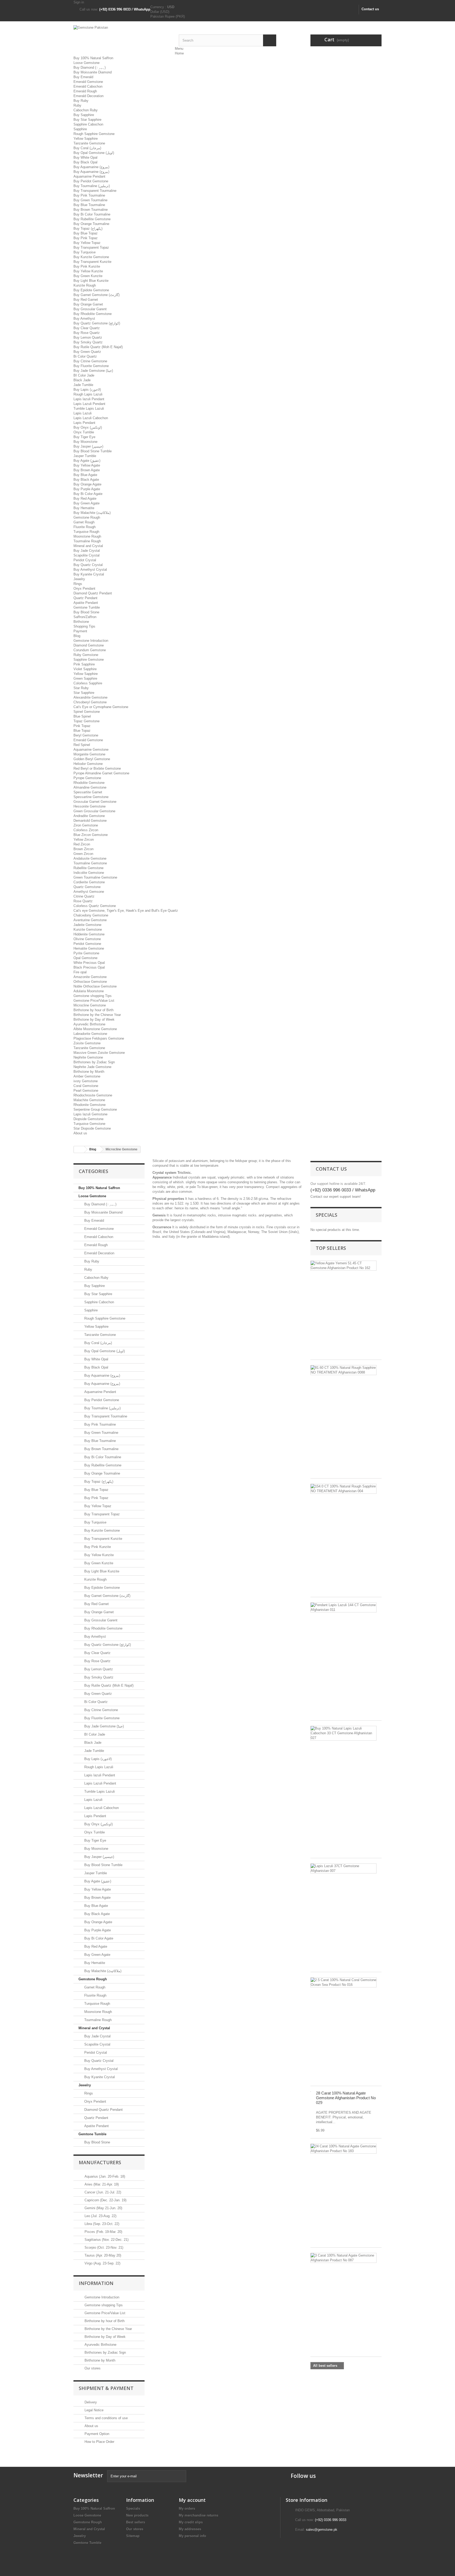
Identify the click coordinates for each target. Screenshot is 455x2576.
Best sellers (136, 2522)
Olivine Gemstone (87, 939)
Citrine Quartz (84, 896)
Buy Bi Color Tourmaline (92, 214)
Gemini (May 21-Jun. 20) (103, 2208)
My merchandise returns (199, 2515)
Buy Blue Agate (85, 475)
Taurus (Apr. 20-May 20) (102, 2255)
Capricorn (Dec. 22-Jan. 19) (105, 2200)
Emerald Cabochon (88, 86)
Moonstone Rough (87, 536)
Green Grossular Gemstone (94, 811)
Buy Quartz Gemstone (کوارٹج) (97, 323)
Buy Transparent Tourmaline (95, 191)
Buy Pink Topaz (86, 238)
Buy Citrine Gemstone (90, 361)
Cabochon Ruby (86, 110)
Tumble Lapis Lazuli (89, 409)
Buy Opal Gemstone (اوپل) (94, 153)
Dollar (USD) (160, 12)
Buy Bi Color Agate (88, 494)
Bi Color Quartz (85, 356)
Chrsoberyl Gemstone (90, 702)
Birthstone (81, 622)
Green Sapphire (85, 678)
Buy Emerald (83, 77)
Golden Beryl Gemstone (92, 759)
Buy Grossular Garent (90, 309)
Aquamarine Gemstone (91, 750)
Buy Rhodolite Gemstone (93, 314)
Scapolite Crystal (86, 555)
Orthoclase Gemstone (90, 982)
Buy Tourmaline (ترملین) (92, 186)
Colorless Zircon (86, 830)
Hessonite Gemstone (90, 806)
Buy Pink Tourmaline (89, 195)
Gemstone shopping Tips (93, 996)
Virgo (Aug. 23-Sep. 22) (102, 2263)
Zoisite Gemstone (87, 1043)
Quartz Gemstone (87, 887)
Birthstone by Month (89, 1072)
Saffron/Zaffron (85, 617)
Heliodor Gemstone (88, 764)
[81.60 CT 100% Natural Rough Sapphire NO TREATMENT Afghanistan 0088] (343, 1370)
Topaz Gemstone (86, 721)
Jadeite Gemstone (87, 925)
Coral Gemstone (86, 1086)
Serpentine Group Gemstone (95, 1109)
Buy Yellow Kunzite (88, 271)
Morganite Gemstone (89, 754)
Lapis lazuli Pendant (89, 399)
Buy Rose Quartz (87, 333)
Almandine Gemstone (90, 787)
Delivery (90, 2402)
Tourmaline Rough (87, 541)
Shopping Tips (84, 626)
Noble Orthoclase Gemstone (95, 986)
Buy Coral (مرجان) (87, 148)
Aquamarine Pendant (89, 176)
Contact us (370, 9)
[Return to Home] (79, 1149)
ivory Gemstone (86, 1081)
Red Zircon (82, 844)
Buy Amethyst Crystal (90, 570)
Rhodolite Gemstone (89, 783)
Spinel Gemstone (87, 712)
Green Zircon (83, 854)
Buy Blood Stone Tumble (93, 451)
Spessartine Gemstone (91, 797)
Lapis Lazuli (83, 413)
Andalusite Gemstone (90, 858)
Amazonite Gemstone (90, 977)
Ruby (77, 105)
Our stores (92, 2368)
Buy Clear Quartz (87, 328)
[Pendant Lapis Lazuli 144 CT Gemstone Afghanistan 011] (343, 1607)
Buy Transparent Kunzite (92, 262)
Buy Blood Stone (86, 612)
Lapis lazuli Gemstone (90, 1114)
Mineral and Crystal (88, 546)
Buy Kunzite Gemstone (91, 257)
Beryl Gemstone (86, 735)
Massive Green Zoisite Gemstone (99, 1053)
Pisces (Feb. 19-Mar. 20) (103, 2232)
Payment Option (96, 2434)
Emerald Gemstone (88, 82)
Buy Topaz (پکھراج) (88, 229)
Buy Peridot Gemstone (91, 181)
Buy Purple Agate (87, 489)
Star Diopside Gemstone (92, 1128)
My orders (187, 2509)
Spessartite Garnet (88, 792)
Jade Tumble (83, 385)
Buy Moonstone (85, 442)
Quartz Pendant (85, 598)
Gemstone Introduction (91, 641)
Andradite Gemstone (89, 816)
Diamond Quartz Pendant (93, 593)
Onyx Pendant (84, 588)
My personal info (192, 2536)
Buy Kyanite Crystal (89, 574)
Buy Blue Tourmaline (89, 205)
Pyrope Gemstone (87, 778)
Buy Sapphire (84, 115)
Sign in (79, 2)
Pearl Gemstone (86, 1091)
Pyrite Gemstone (86, 953)
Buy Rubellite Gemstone (92, 219)
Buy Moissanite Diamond (93, 72)
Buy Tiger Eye (84, 437)
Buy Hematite (84, 508)
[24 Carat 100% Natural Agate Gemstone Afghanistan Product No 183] (343, 2149)
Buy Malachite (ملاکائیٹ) (92, 513)
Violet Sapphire (85, 669)
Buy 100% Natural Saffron (93, 58)
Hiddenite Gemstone (89, 934)
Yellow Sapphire (86, 139)
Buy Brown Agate (87, 470)
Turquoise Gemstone (89, 1124)
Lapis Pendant (84, 423)
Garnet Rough (84, 522)
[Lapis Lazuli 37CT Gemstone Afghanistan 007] (343, 1868)
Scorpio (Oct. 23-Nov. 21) (103, 2247)
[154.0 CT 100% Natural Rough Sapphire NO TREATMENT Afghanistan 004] (343, 1489)
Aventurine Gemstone (90, 920)
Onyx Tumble (84, 432)
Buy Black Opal (85, 162)
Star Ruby (81, 688)
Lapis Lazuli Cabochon (91, 418)
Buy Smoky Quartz (88, 342)
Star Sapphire (84, 693)
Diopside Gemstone (88, 1119)
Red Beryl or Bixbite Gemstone (97, 768)
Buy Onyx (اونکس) (88, 427)
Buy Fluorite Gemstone (91, 366)
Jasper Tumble (85, 456)
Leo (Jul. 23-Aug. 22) (100, 2216)
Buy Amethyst (84, 319)
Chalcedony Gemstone (91, 915)
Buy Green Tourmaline (90, 200)
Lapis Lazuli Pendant (89, 404)
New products (137, 2515)
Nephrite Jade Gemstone (92, 1067)
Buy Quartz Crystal (88, 565)
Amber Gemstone (87, 1076)
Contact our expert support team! (336, 1197)
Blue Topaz (82, 731)
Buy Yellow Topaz (87, 243)
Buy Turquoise (85, 252)
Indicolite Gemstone (89, 873)
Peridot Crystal (85, 560)
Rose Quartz (83, 901)
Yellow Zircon (84, 840)
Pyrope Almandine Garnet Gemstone (101, 773)
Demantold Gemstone (90, 821)
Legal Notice (93, 2410)
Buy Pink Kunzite (87, 266)
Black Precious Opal (89, 967)
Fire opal (80, 972)
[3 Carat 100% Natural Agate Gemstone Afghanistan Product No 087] (343, 2258)
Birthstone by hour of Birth (93, 1010)
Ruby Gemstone (86, 655)
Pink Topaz (82, 726)
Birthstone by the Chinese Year (97, 1015)
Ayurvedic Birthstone (89, 1024)
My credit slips (191, 2522)
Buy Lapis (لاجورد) (87, 390)
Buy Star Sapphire (87, 120)
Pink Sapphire (84, 664)
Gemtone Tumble (87, 607)
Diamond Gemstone (89, 645)
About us (80, 1133)
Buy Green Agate (86, 503)
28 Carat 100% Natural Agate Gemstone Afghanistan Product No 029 (346, 2098)
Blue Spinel (82, 716)
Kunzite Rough (85, 285)
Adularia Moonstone (89, 991)
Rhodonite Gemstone (90, 1105)
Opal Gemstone (85, 958)
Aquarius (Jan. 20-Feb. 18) (104, 2176)
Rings (78, 584)
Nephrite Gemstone (88, 1057)
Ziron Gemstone (86, 825)
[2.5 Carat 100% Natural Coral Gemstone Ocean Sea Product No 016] (343, 1982)
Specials (327, 1215)
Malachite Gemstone (89, 1100)
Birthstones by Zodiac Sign (94, 1062)
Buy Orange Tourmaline (91, 224)
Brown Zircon (83, 849)
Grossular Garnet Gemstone (95, 802)
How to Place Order (99, 2442)
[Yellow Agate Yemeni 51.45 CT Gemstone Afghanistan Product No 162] (343, 1266)
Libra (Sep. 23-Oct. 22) (101, 2224)
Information (96, 2283)
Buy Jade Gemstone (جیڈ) (93, 371)
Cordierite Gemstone (89, 882)
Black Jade (82, 380)
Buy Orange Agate (87, 484)
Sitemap (133, 2536)
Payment (80, 631)
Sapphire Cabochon (88, 124)
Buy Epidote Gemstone (91, 290)
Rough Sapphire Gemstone (94, 134)
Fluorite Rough (85, 527)
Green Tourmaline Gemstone (95, 877)
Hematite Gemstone (89, 948)
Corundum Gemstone (90, 650)
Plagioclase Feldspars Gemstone (99, 1038)
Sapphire (80, 129)
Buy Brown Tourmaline (91, 210)
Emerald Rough (85, 91)
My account (192, 2500)
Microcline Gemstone (90, 1005)
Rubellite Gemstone (88, 868)
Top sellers (331, 1248)
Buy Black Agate (86, 480)
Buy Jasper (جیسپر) (88, 446)
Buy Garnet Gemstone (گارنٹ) (97, 295)
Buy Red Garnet (86, 300)
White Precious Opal (89, 963)
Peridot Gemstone (87, 944)
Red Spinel (82, 745)
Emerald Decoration (88, 96)
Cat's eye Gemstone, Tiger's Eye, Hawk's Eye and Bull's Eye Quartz (126, 911)
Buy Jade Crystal (87, 551)
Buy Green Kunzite (88, 276)
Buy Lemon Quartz (88, 337)
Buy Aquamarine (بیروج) (91, 167)
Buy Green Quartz (87, 352)
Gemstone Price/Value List (94, 1001)
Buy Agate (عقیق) (87, 461)
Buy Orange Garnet (88, 304)
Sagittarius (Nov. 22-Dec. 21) (106, 2240)
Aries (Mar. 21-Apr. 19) (101, 2184)
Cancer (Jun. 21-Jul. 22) (102, 2192)
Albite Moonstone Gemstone (95, 1029)
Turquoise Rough (86, 532)
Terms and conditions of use (106, 2418)
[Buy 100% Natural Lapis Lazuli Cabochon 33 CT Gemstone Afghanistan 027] (343, 1733)
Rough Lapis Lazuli (88, 394)
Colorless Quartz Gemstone (95, 906)
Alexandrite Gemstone (90, 697)
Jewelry (79, 579)
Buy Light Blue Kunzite (91, 281)
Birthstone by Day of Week (94, 1019)
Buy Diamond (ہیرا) (90, 67)
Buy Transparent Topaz (91, 247)
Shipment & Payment (106, 2388)
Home (179, 53)
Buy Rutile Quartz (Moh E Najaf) (98, 347)
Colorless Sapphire (88, 683)
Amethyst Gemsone (89, 892)
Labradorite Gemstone (90, 1034)
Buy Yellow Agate (87, 465)
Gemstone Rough (87, 517)
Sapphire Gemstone (89, 660)
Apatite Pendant (86, 603)
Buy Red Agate (85, 498)
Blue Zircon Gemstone (91, 835)
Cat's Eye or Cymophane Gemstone (101, 707)
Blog (77, 636)
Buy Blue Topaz (86, 233)
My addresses (190, 2529)
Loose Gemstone (86, 63)
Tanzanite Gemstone (89, 143)
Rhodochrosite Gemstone (93, 1095)
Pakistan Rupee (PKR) (168, 16)
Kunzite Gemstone (88, 929)
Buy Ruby (81, 101)
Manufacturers (100, 2162)
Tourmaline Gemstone (90, 863)
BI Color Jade (84, 375)
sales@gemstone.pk (322, 2530)
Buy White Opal (85, 157)
